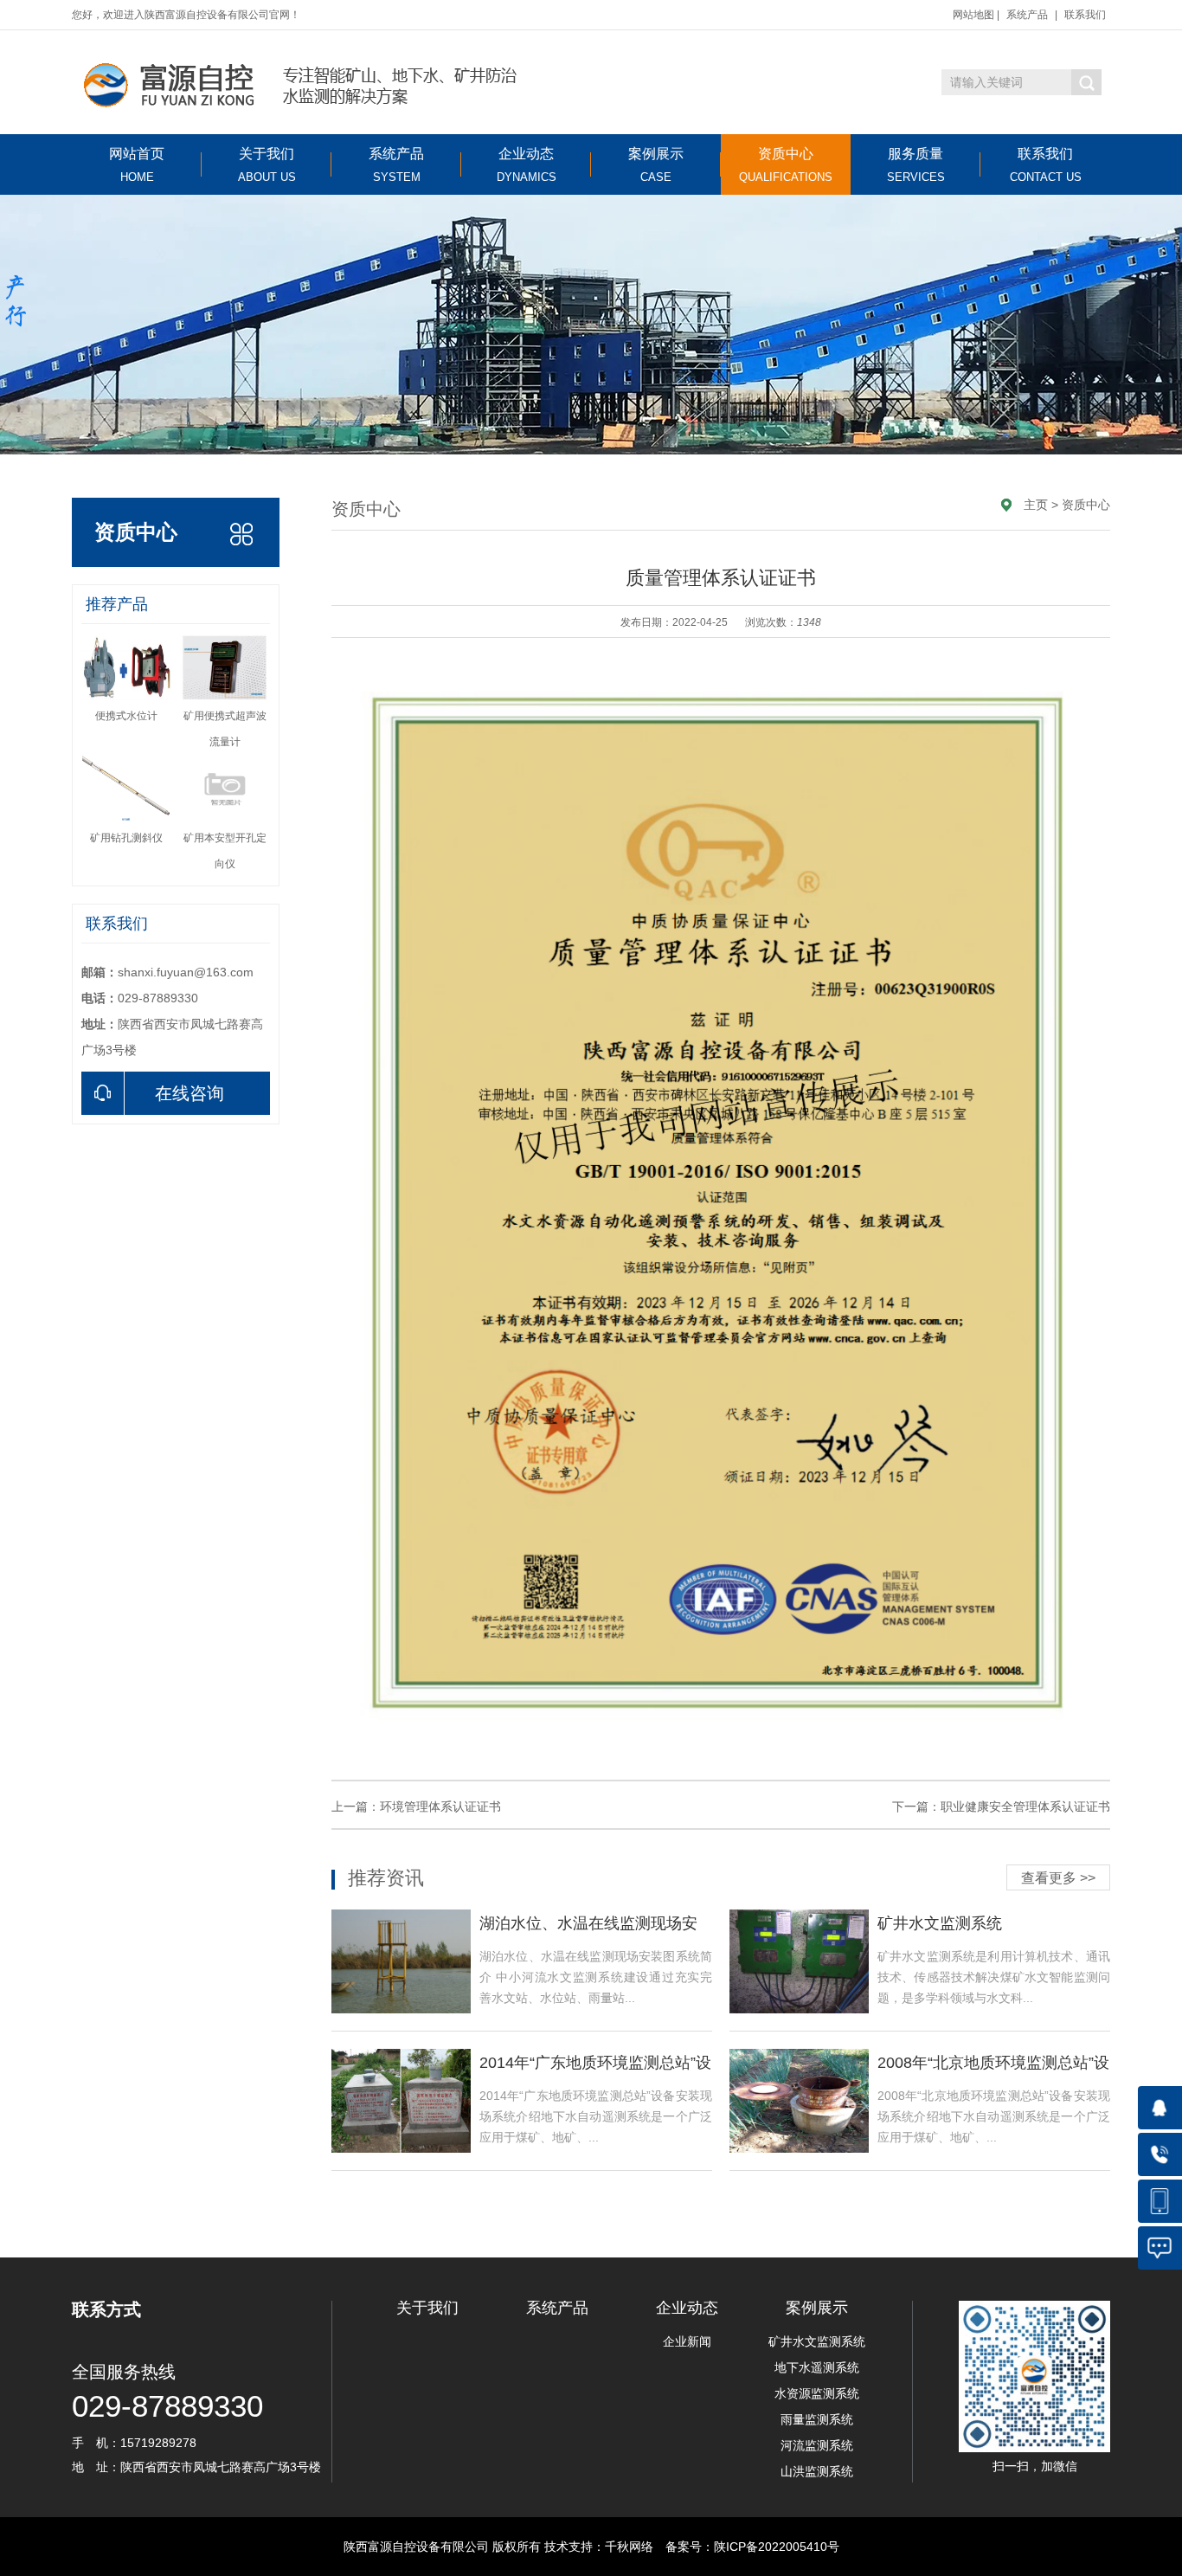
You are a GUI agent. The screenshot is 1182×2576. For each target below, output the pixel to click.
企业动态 (527, 165)
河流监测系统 (817, 2445)
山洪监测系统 (817, 2471)
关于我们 (267, 165)
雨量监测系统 (817, 2419)
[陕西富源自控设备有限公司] (295, 82)
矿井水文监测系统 (817, 2341)
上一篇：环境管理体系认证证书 (416, 1806)
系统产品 (1027, 15)
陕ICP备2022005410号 (777, 2547)
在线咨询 (190, 1093)
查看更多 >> (1058, 1878)
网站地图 (973, 15)
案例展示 (656, 165)
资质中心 (786, 165)
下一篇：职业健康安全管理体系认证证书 (1001, 1806)
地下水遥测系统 (817, 2367)
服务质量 (916, 165)
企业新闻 (687, 2341)
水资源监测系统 (817, 2393)
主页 (1036, 505)
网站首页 (137, 165)
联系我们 (1085, 15)
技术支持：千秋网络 (599, 2547)
